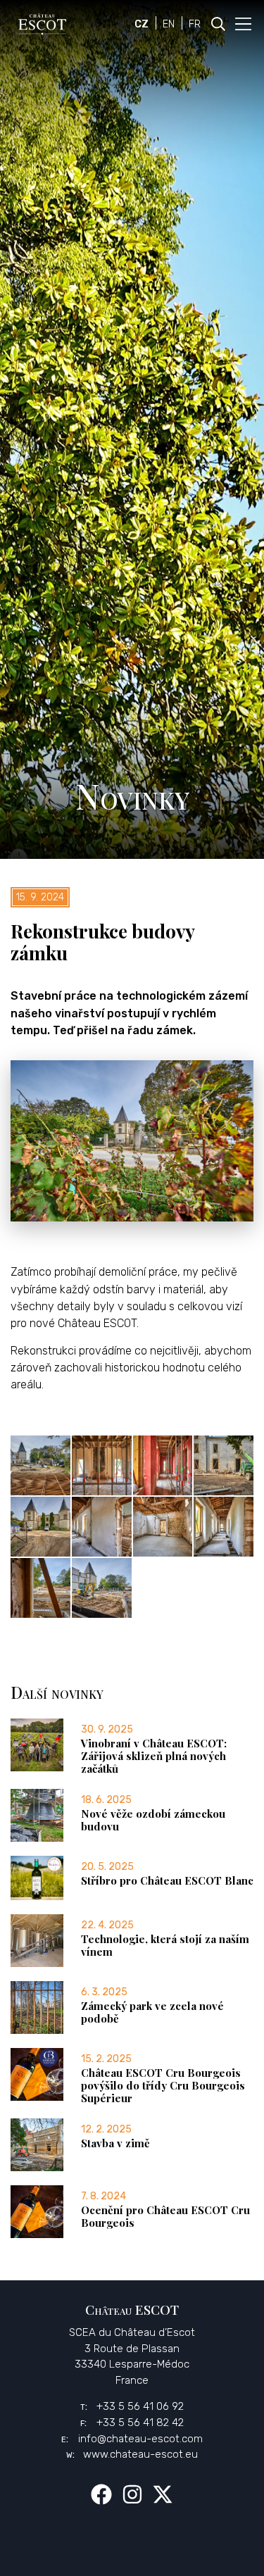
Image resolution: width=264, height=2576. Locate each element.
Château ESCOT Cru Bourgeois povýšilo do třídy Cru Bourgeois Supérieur (163, 2085)
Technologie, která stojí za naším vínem (165, 1945)
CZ (142, 24)
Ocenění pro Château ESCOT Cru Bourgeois (165, 2216)
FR (195, 24)
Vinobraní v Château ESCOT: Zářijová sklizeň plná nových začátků (154, 1756)
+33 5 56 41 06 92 (140, 2406)
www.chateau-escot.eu (140, 2454)
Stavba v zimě (115, 2143)
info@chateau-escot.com (140, 2439)
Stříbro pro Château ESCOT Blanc (167, 1880)
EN (169, 24)
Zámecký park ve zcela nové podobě (152, 2012)
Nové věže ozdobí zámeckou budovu (153, 1820)
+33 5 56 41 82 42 (140, 2423)
